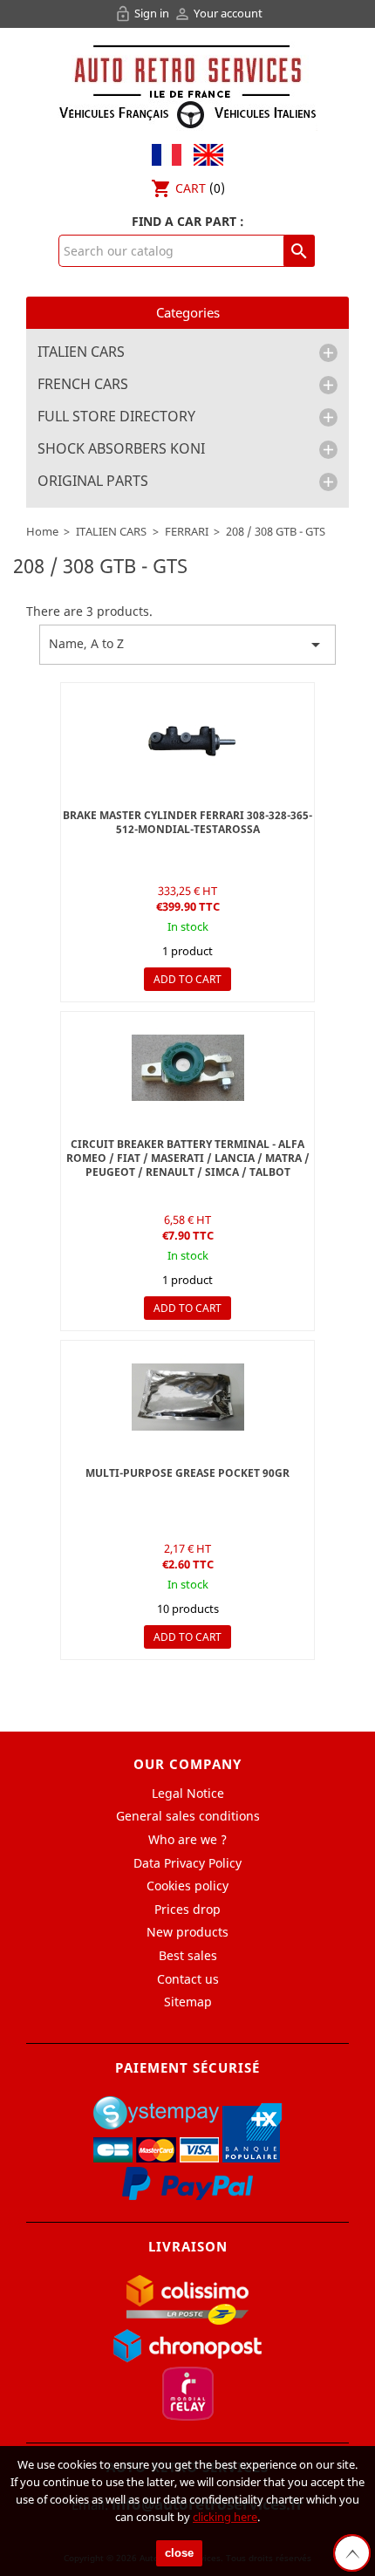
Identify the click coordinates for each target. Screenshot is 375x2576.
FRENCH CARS (83, 385)
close (179, 2553)
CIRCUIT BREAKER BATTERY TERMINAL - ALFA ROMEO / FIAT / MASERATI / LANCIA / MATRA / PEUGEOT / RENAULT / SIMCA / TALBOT (188, 1158)
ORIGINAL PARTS (93, 482)
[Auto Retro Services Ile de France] (187, 84)
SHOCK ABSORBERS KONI (121, 449)
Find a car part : (188, 221)
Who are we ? (187, 1839)
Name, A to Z (187, 645)
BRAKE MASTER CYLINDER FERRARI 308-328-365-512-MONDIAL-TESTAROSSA (187, 822)
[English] (204, 153)
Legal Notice (188, 1793)
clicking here (225, 2517)
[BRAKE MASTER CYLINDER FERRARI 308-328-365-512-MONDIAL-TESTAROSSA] (187, 739)
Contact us (188, 1979)
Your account (218, 13)
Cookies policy (187, 1886)
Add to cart (187, 979)
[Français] (167, 153)
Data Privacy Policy (187, 1863)
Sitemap (188, 2002)
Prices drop (187, 1909)
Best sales (188, 1955)
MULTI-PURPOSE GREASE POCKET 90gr (187, 1473)
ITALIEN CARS (81, 352)
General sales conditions (188, 1816)
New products (187, 1932)
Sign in (143, 13)
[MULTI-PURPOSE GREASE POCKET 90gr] (187, 1397)
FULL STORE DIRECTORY (116, 417)
